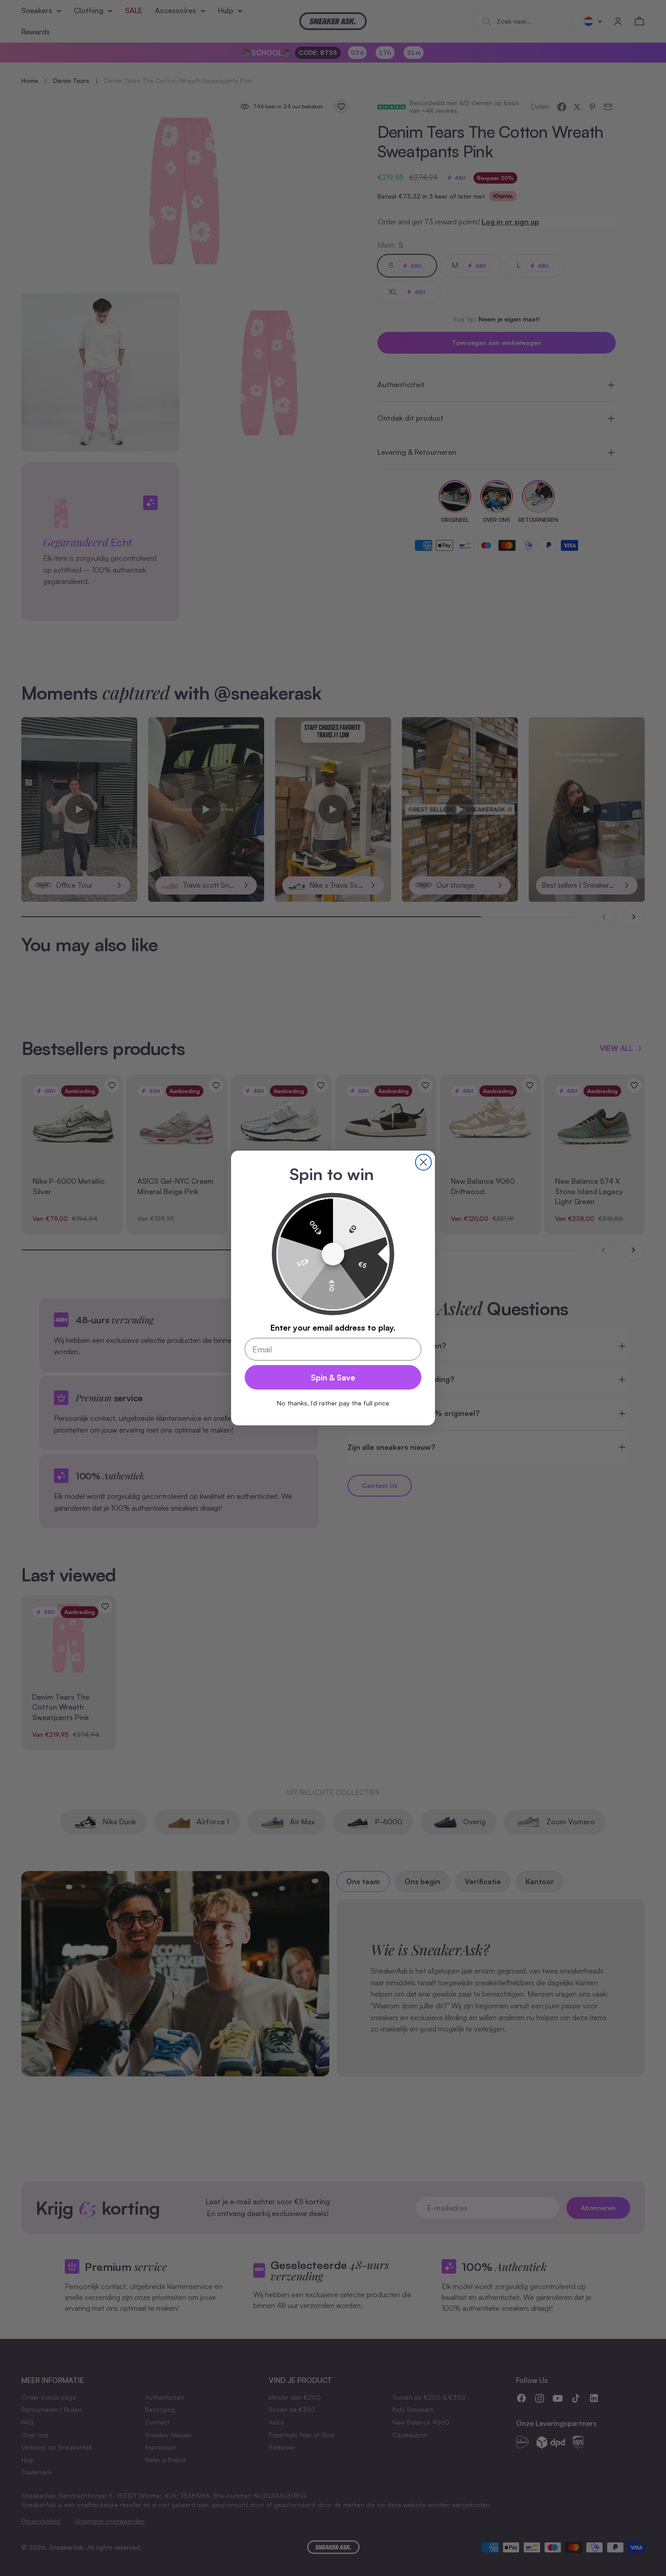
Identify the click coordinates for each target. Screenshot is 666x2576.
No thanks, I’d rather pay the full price (333, 1403)
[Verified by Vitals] (103, 2554)
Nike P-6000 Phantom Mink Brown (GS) (109, 2541)
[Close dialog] (423, 1162)
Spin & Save (333, 1377)
